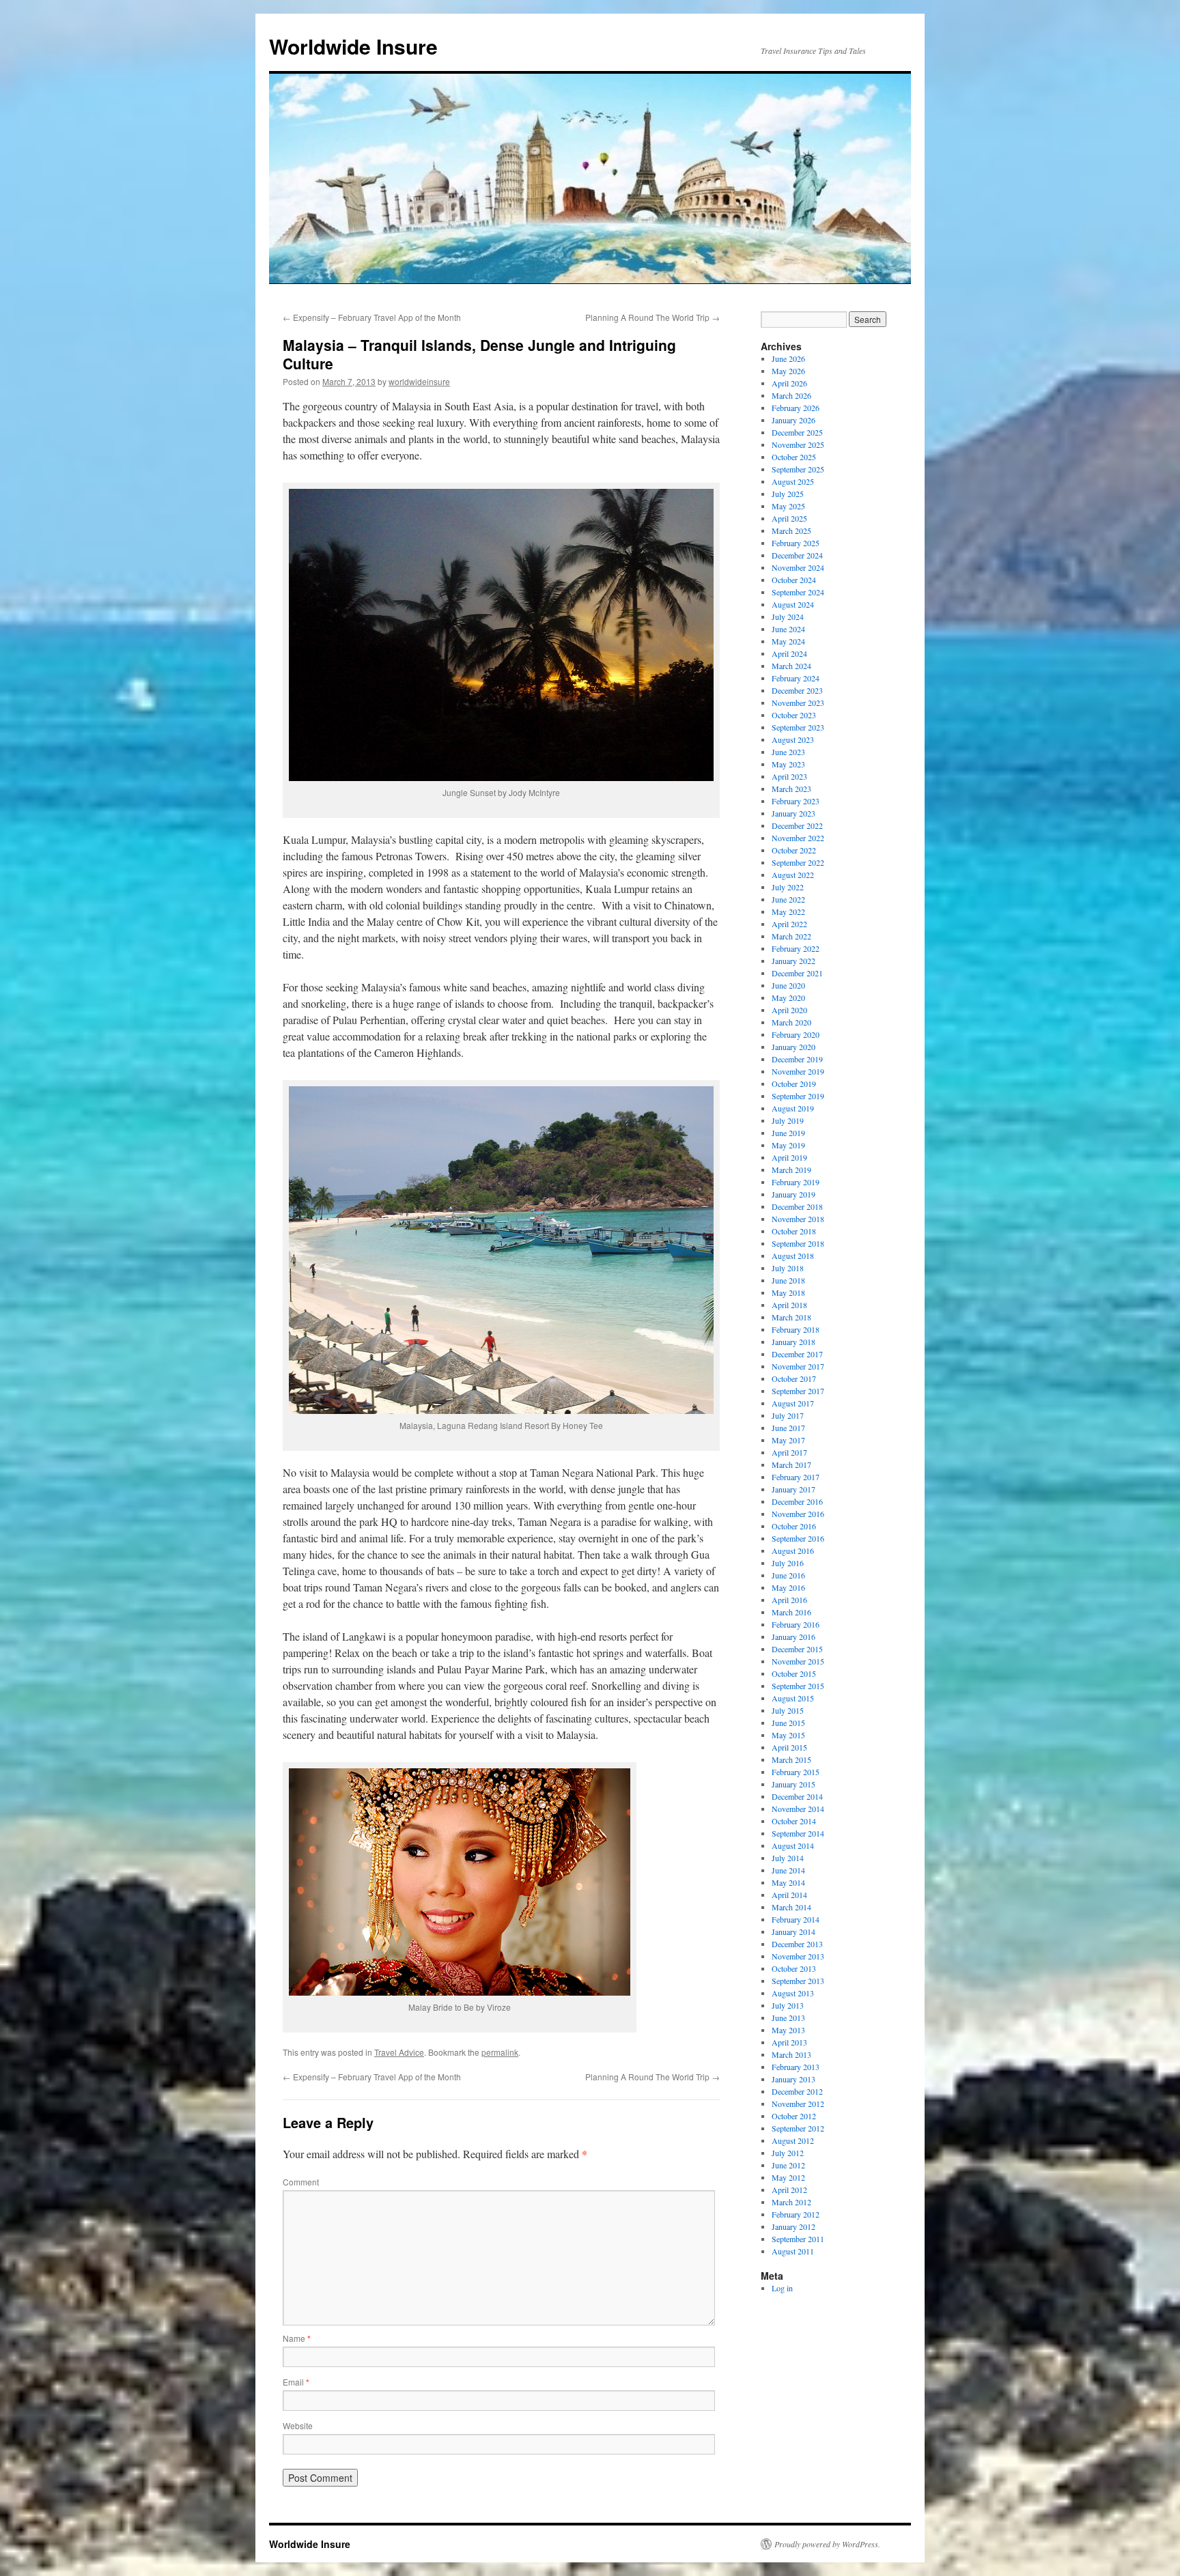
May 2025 (788, 506)
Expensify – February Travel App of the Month (372, 317)
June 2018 (788, 1280)
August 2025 (793, 481)
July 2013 (788, 2005)
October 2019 (794, 1084)
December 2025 (797, 432)
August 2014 (793, 1845)
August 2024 (793, 604)
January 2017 (793, 1489)
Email (296, 2382)
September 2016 (798, 1538)
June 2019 (788, 1133)
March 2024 (791, 666)
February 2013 (796, 2067)
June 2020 (788, 985)
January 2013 (793, 2079)
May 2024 (788, 641)
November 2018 (798, 1219)
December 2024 (797, 555)
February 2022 (796, 948)
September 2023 (798, 727)
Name (297, 2338)
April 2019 (789, 1157)
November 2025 (798, 444)
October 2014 (794, 1821)
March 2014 (791, 1907)
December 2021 (797, 973)
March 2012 (791, 2202)
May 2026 (788, 371)
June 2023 (788, 752)
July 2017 (788, 1415)
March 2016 (791, 1612)
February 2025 (796, 543)
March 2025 (791, 530)
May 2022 (788, 911)
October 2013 (794, 1968)
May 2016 (788, 1587)
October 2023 (794, 715)
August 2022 (793, 875)
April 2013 (789, 2042)
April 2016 (789, 1600)
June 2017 (788, 1428)
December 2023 (797, 690)
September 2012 (798, 2128)
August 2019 (793, 1108)
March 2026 (791, 395)
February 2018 (796, 1329)
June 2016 (788, 1575)
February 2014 (796, 1919)
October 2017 (794, 1378)
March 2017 (791, 1464)
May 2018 (788, 1292)
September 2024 (798, 592)
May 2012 (788, 2177)
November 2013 (798, 1956)
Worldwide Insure (353, 46)
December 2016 (797, 1501)
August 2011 (793, 2251)
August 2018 (793, 1256)
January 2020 (793, 1047)
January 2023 (793, 813)
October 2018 (794, 1231)
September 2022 (798, 862)
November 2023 (798, 703)
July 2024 (788, 617)
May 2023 (788, 764)
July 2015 (788, 1710)
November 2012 (798, 2104)
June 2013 (788, 2018)
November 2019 (798, 1071)
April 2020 (789, 1010)
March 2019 (791, 1170)
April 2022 (789, 924)
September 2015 (798, 1686)
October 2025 (794, 457)
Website (298, 2425)
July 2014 (788, 1858)
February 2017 (796, 1477)
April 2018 (789, 1305)
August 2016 (793, 1551)
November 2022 (798, 838)
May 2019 (788, 1145)
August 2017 (793, 1403)
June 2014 (788, 1870)
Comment (301, 2182)
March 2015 (791, 1759)
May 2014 (788, 1882)
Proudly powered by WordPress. (827, 2544)
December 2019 (797, 1059)
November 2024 (798, 567)
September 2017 (798, 1391)
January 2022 (793, 961)
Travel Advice (399, 2052)
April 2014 (789, 1895)
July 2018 (788, 1268)
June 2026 (788, 358)
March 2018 (791, 1317)
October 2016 (794, 1526)
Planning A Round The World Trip (652, 317)
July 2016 (788, 1563)
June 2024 (788, 629)
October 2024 (794, 580)
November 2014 (798, 1809)
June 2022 (788, 899)
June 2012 (788, 2165)
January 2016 (793, 1637)
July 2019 (788, 1120)
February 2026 (796, 408)
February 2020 (796, 1034)
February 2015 (796, 1772)
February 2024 (796, 678)
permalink (500, 2052)
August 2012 (793, 2140)
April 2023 (789, 776)
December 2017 (797, 1354)
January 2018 (793, 1342)
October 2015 (794, 1673)
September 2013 (798, 1981)
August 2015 (793, 1698)
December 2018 (797, 1206)
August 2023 (793, 739)
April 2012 (789, 2190)
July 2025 (788, 494)
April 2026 (789, 383)
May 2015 (788, 1735)
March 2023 (791, 789)
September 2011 (798, 2239)
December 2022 (797, 825)
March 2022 (791, 936)
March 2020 (791, 1022)
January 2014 (793, 1931)
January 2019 (793, 1194)
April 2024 (789, 653)
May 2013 (788, 2030)
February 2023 (796, 801)
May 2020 (788, 997)
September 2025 (798, 469)
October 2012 (794, 2116)
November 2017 (798, 1366)
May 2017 (788, 1440)
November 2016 (798, 1514)
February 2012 (796, 2214)
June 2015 (788, 1723)
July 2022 (788, 887)
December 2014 (797, 1796)
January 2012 (793, 2226)
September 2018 (798, 1243)
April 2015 (789, 1747)
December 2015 (797, 1649)
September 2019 (798, 1096)
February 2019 (796, 1182)
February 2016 (796, 1624)
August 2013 (793, 1993)
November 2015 (798, 1661)
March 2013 (791, 2054)
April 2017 (789, 1452)
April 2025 (789, 518)
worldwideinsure (419, 381)
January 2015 (793, 1784)
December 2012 (797, 2091)
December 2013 (797, 1944)
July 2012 (788, 2153)
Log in (782, 2288)
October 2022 (794, 850)
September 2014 (798, 1833)
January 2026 (793, 420)
